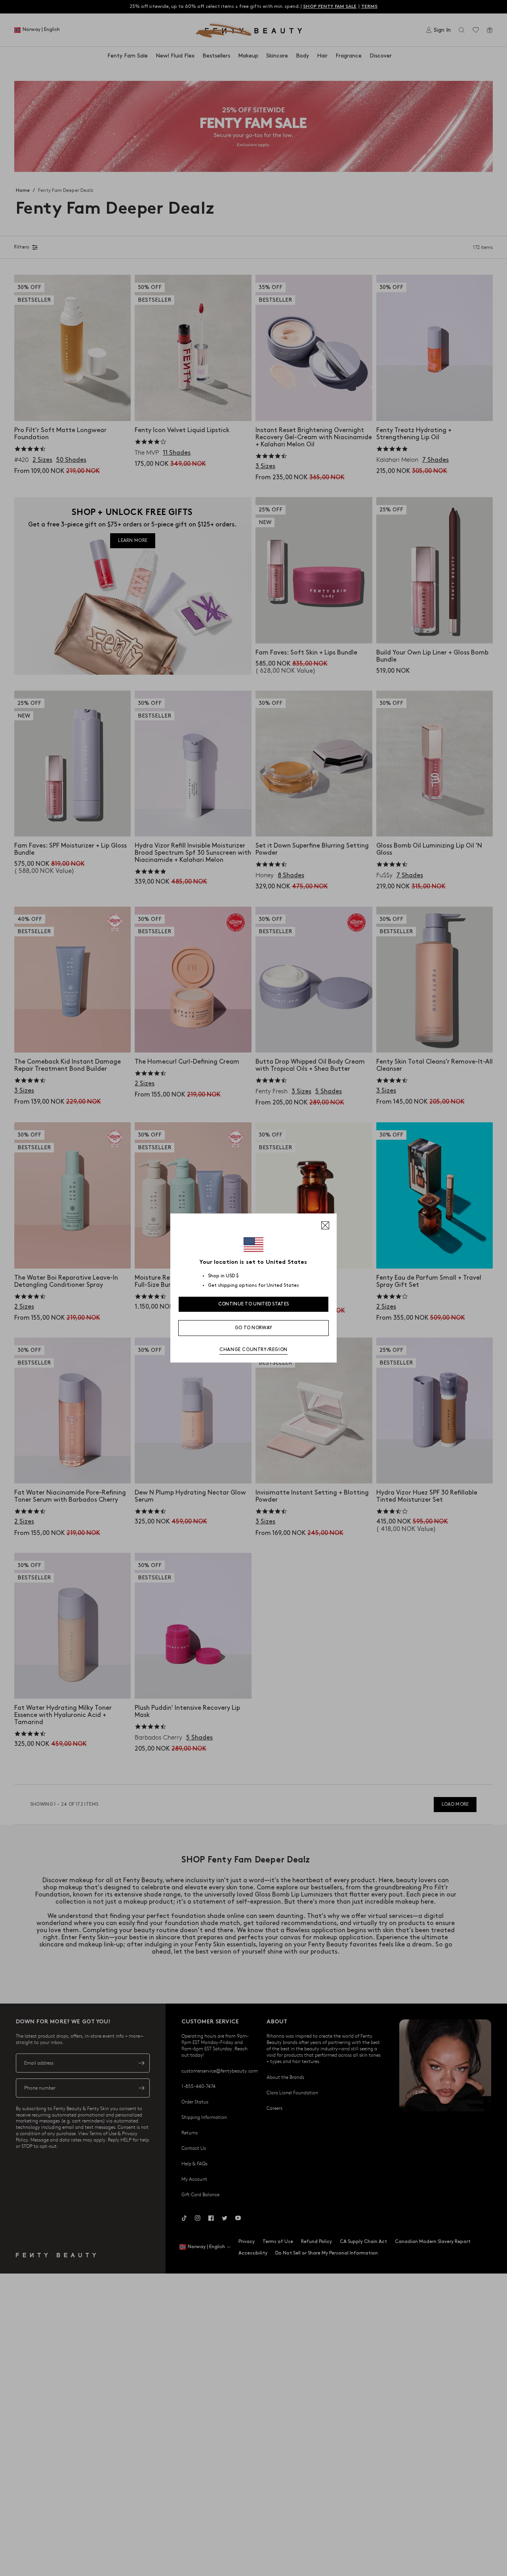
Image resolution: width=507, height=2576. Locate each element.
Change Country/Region (253, 1350)
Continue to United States (254, 1304)
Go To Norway (254, 1328)
